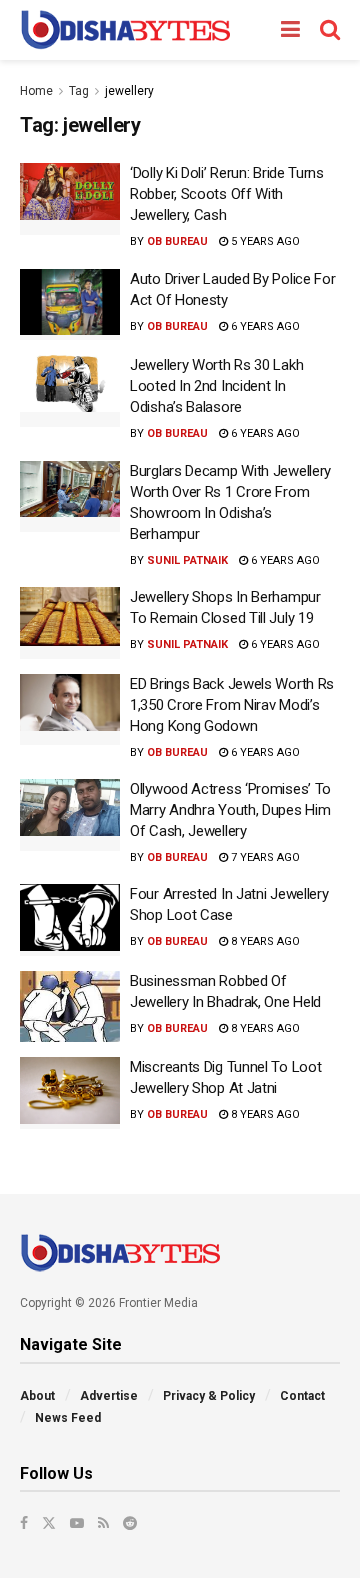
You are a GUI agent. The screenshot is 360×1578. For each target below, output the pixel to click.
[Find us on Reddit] (130, 1523)
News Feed (68, 1418)
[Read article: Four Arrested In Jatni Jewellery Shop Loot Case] (70, 920)
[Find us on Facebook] (24, 1523)
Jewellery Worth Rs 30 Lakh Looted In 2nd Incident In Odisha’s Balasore (216, 386)
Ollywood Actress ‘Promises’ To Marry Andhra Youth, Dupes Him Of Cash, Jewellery (230, 810)
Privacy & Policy (209, 1396)
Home (36, 91)
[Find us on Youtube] (77, 1523)
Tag (79, 91)
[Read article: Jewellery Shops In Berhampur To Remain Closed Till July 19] (70, 623)
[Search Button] (330, 30)
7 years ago (264, 857)
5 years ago (264, 241)
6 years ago (264, 326)
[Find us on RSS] (103, 1523)
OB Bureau (177, 241)
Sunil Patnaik (187, 560)
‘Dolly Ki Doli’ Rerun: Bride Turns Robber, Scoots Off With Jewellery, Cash (227, 194)
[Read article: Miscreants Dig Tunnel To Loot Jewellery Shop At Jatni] (70, 1093)
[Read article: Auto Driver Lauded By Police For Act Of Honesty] (70, 305)
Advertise (109, 1396)
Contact (302, 1396)
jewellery (129, 91)
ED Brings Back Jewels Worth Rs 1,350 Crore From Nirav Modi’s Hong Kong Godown (232, 705)
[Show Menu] (290, 30)
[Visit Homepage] (125, 30)
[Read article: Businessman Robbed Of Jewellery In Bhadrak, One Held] (70, 1007)
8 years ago (264, 941)
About (37, 1396)
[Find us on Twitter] (49, 1523)
